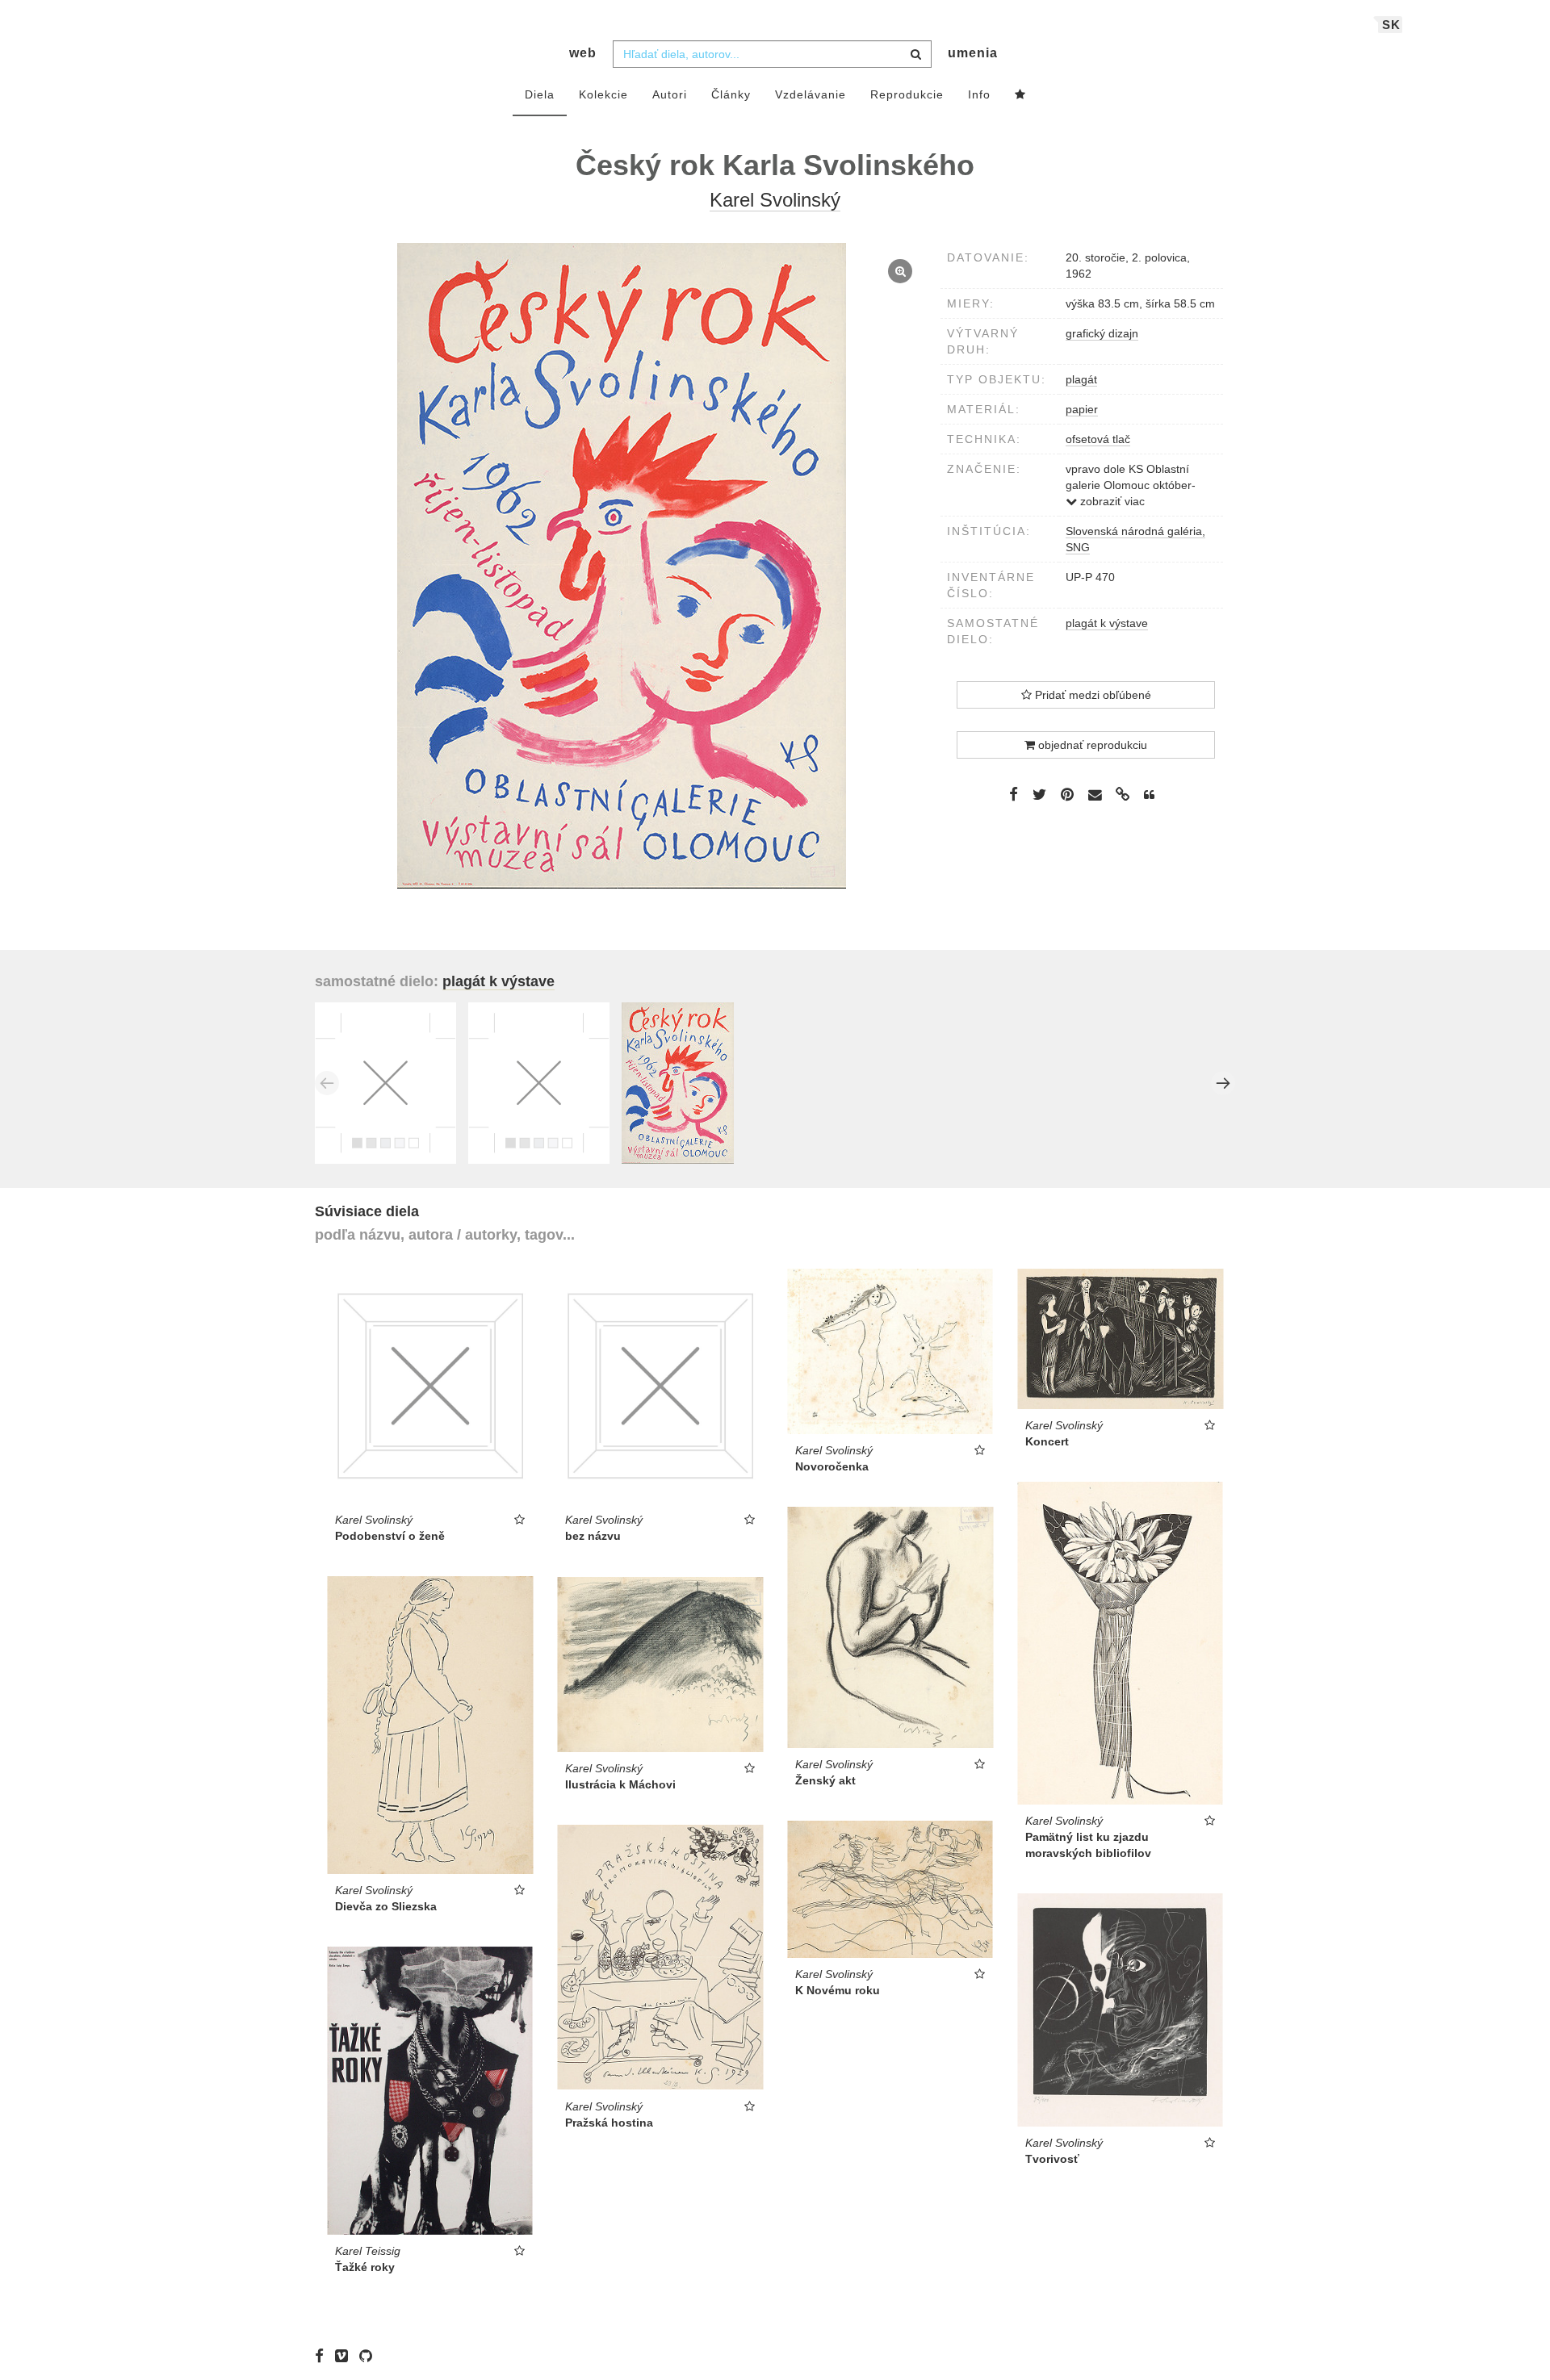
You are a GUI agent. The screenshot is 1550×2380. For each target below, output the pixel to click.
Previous (327, 1083)
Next (1223, 1083)
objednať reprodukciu (1091, 745)
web (583, 53)
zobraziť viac (1111, 501)
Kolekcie (603, 94)
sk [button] (1391, 25)
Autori (670, 94)
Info (979, 94)
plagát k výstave (1107, 623)
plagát (1081, 379)
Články (731, 94)
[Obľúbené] (1020, 95)
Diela (540, 94)
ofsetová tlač (1098, 439)
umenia (973, 53)
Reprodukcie (907, 94)
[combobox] (772, 54)
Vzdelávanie (811, 94)
